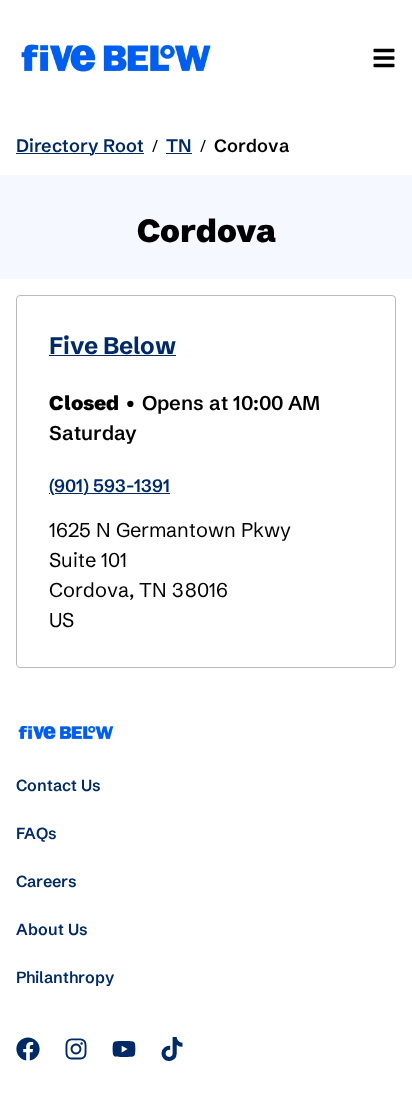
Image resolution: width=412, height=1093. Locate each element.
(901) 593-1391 (109, 485)
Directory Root (80, 145)
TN (179, 145)
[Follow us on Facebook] (28, 1049)
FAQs (36, 833)
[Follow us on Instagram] (76, 1049)
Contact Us (58, 785)
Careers (46, 881)
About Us (52, 929)
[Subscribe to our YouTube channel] (124, 1049)
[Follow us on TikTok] (172, 1049)
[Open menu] (384, 58)
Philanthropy (65, 977)
